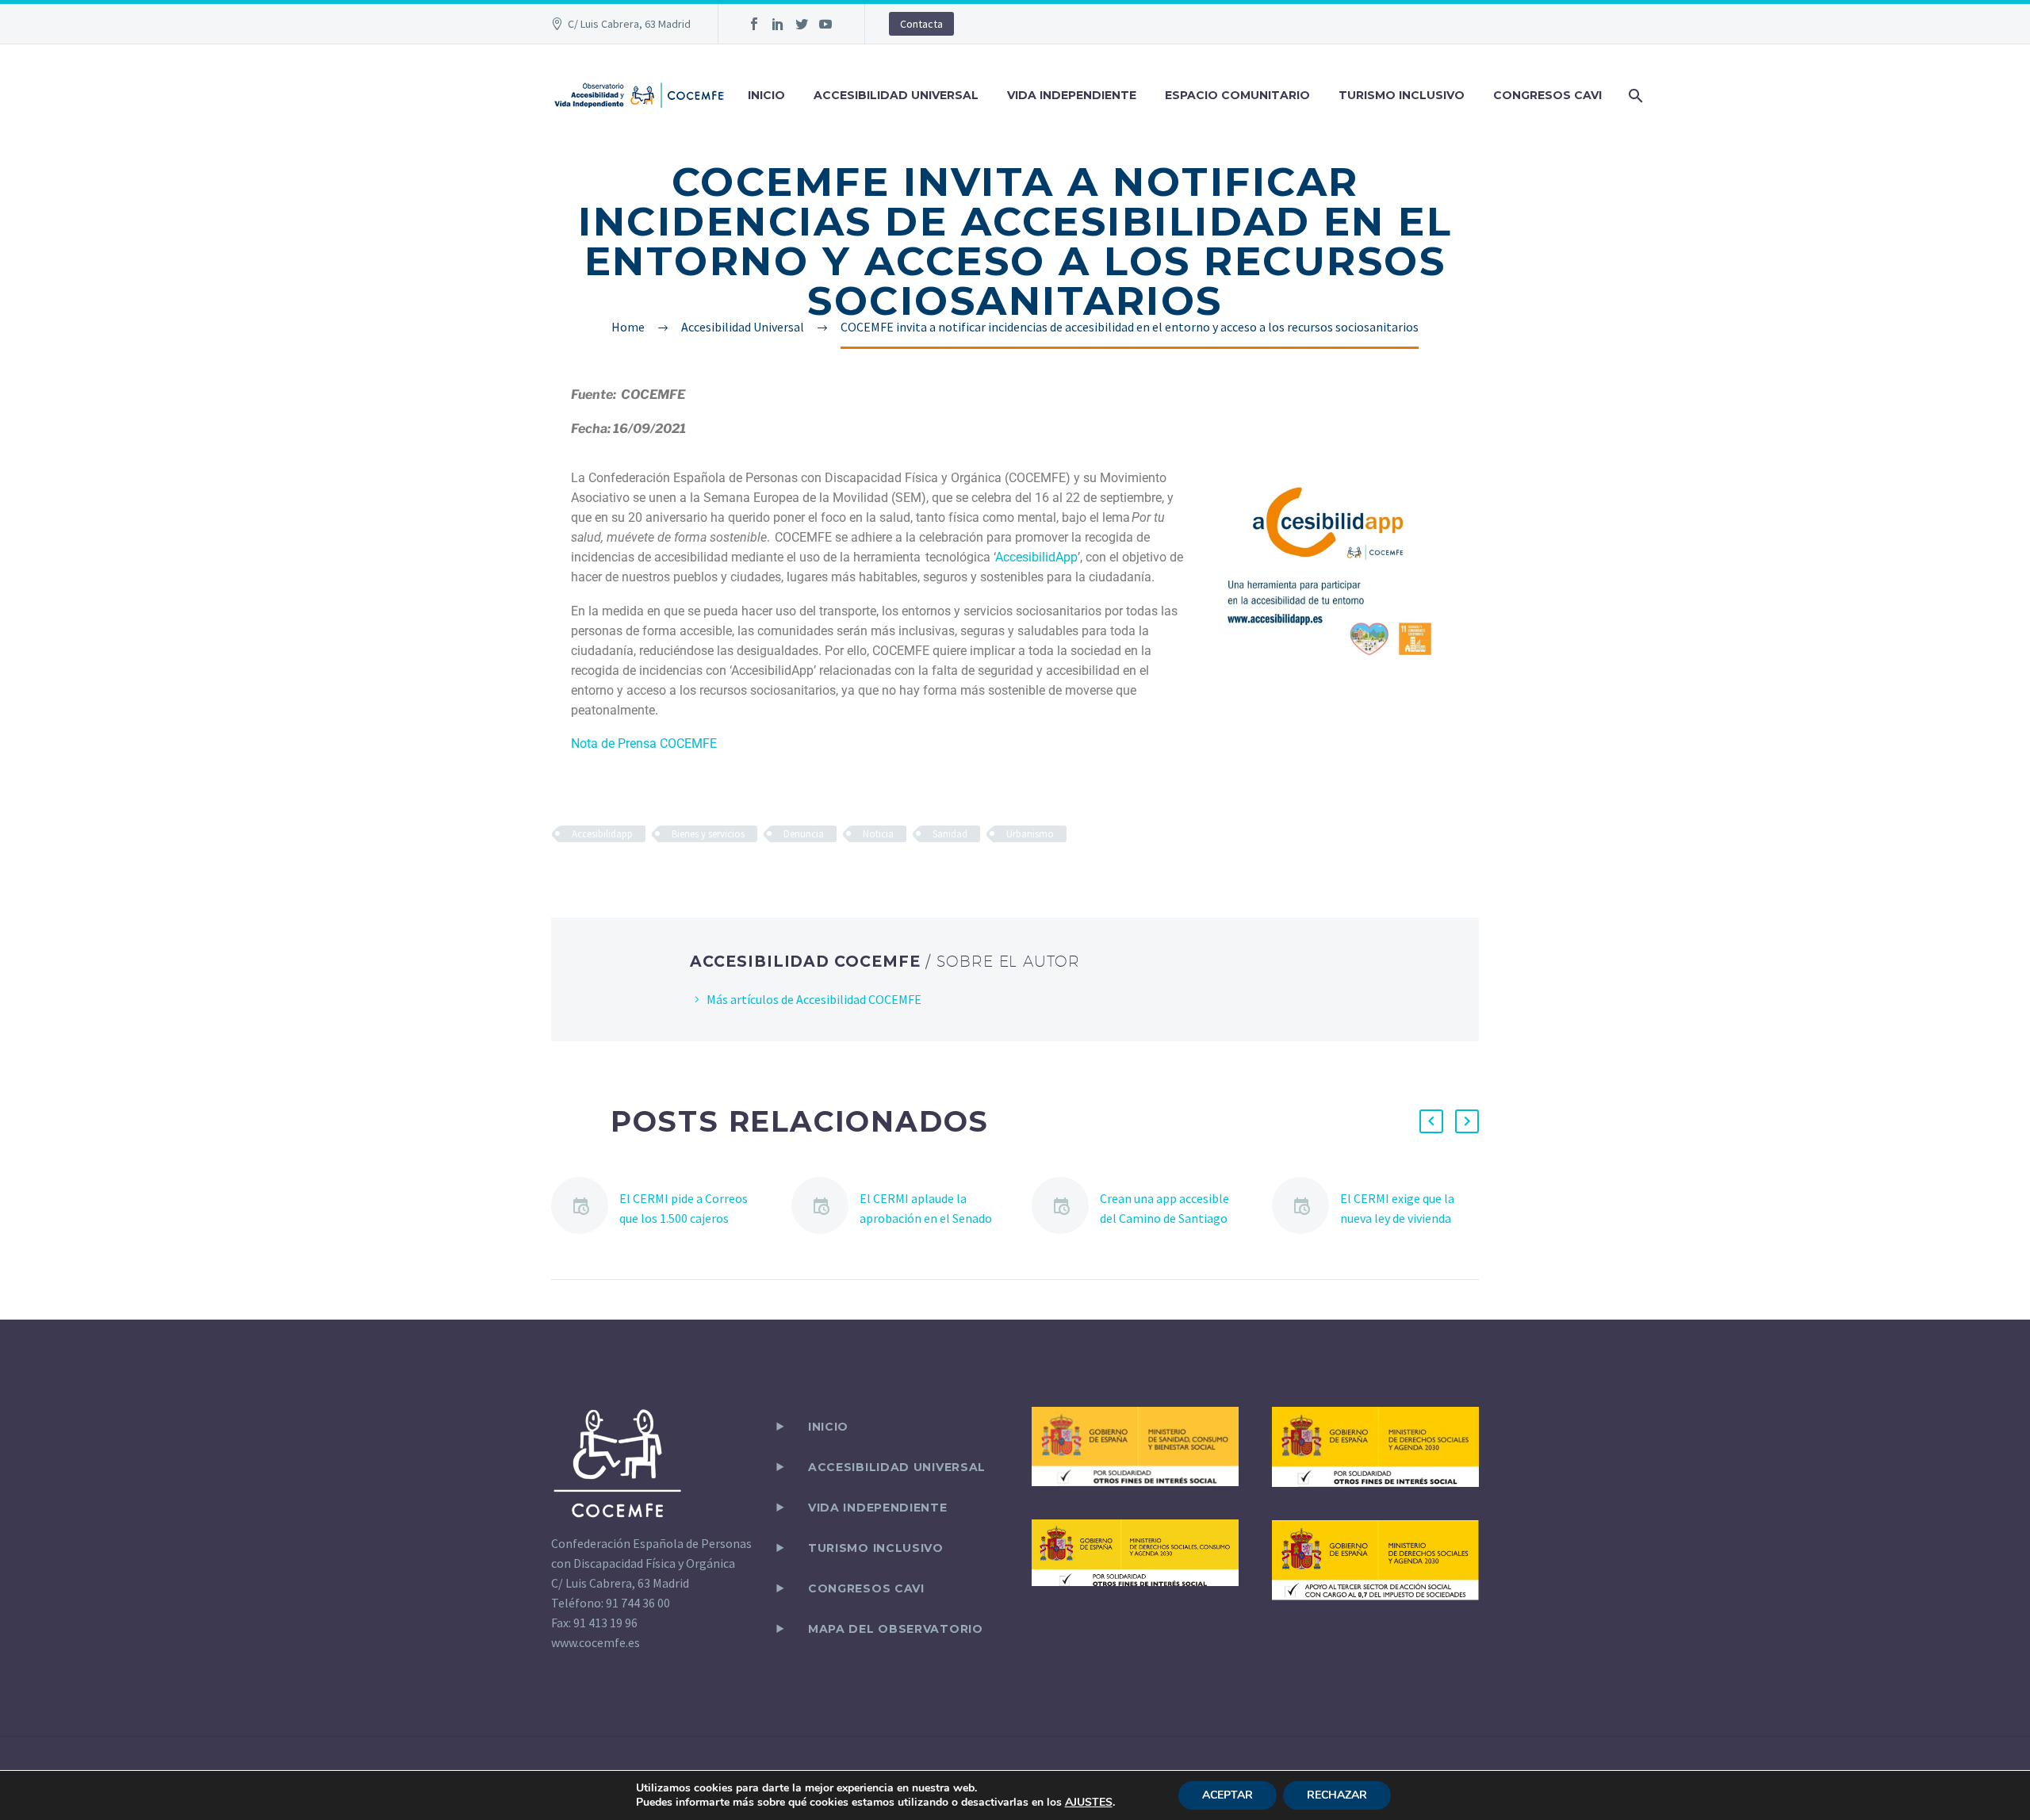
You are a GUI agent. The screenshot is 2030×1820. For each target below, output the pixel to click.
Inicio (828, 1427)
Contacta (921, 24)
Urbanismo (1030, 834)
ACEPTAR (1228, 1795)
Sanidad (950, 834)
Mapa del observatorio (896, 1629)
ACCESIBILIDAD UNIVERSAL (896, 95)
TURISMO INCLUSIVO (1402, 95)
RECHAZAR (1337, 1795)
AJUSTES (1089, 1803)
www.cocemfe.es (596, 1642)
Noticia (878, 834)
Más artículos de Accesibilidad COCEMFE (814, 999)
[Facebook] (754, 24)
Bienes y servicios (708, 834)
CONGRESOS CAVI (1547, 95)
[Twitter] (802, 24)
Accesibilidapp (602, 834)
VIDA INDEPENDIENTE (1072, 95)
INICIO (766, 95)
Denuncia (804, 834)
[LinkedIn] (778, 24)
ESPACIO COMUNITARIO (1237, 95)
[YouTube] (825, 24)
